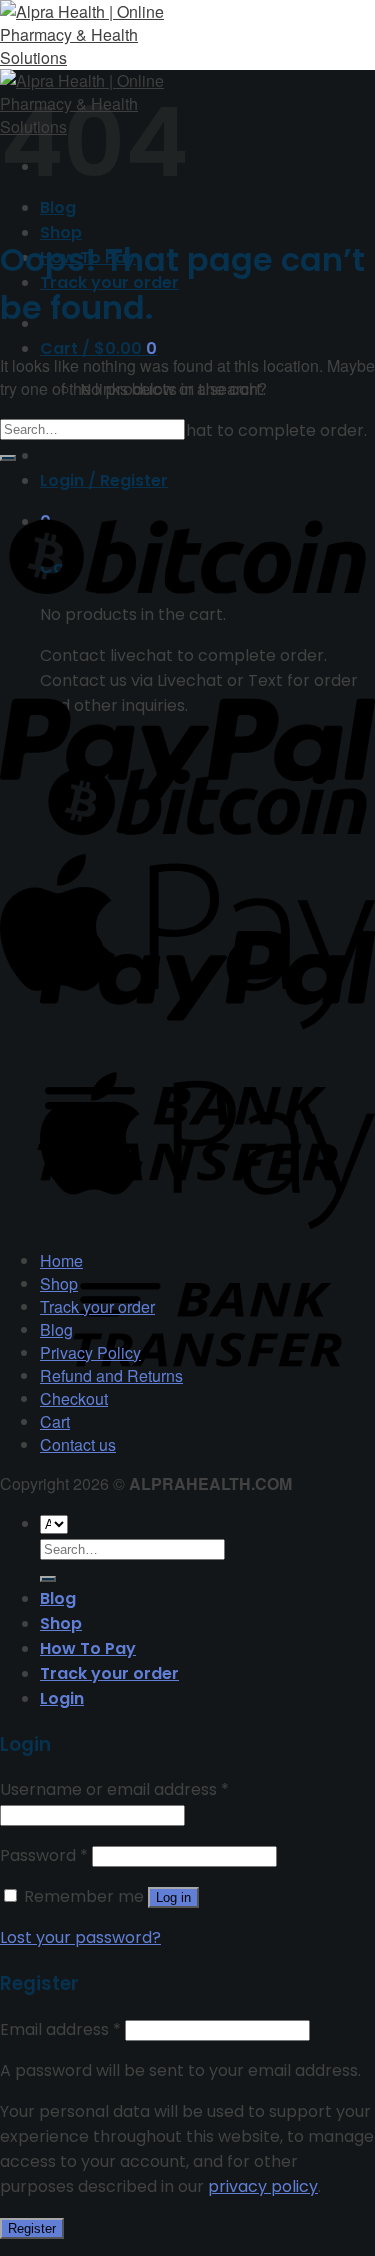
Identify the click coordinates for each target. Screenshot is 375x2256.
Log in (173, 1897)
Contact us (78, 1444)
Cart (55, 1421)
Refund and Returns (111, 1375)
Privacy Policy (90, 1352)
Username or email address (114, 1789)
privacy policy (263, 2186)
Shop (61, 232)
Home (61, 1260)
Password (44, 1855)
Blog (56, 1329)
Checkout (74, 1398)
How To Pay (88, 1648)
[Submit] (8, 458)
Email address (60, 2029)
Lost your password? (80, 1937)
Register (32, 2228)
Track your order (97, 1306)
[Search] (48, 1579)
